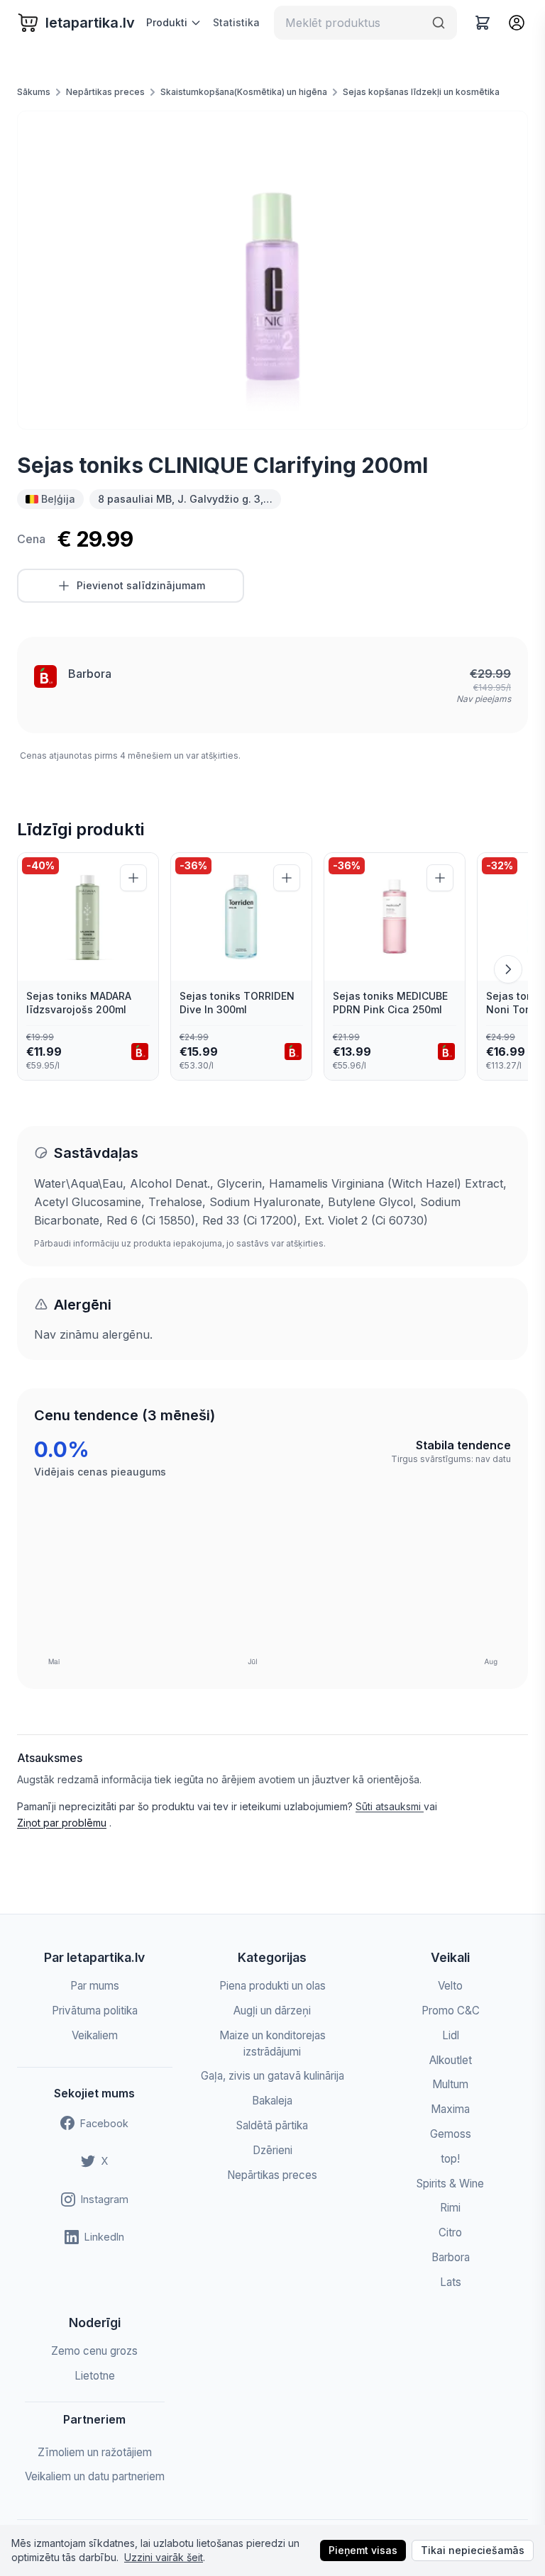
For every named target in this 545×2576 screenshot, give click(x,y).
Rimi (450, 2208)
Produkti (167, 22)
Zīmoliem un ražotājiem (95, 2452)
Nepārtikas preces (105, 92)
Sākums (34, 92)
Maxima (450, 2109)
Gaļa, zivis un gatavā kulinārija (272, 2076)
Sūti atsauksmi (390, 1806)
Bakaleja (272, 2101)
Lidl (451, 2035)
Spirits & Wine (450, 2184)
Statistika (236, 22)
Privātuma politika (95, 2011)
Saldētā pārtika (272, 2125)
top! (450, 2159)
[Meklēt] (439, 23)
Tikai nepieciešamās (473, 2550)
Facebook (104, 2123)
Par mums (95, 1986)
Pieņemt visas (363, 2550)
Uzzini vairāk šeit (164, 2557)
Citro (450, 2232)
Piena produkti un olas (272, 1986)
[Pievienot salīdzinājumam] (133, 878)
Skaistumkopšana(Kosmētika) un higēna (244, 92)
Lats (451, 2282)
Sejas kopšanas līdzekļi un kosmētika (421, 92)
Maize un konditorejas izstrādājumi (272, 2043)
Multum (450, 2084)
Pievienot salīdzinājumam (141, 585)
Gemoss (451, 2134)
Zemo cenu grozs (94, 2351)
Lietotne (95, 2376)
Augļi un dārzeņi (272, 2011)
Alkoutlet (451, 2060)
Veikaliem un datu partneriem (95, 2476)
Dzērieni (272, 2150)
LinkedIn (104, 2237)
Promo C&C (451, 2011)
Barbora (90, 674)
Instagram (105, 2199)
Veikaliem (95, 2035)
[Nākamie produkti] (508, 969)
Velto (450, 1986)
